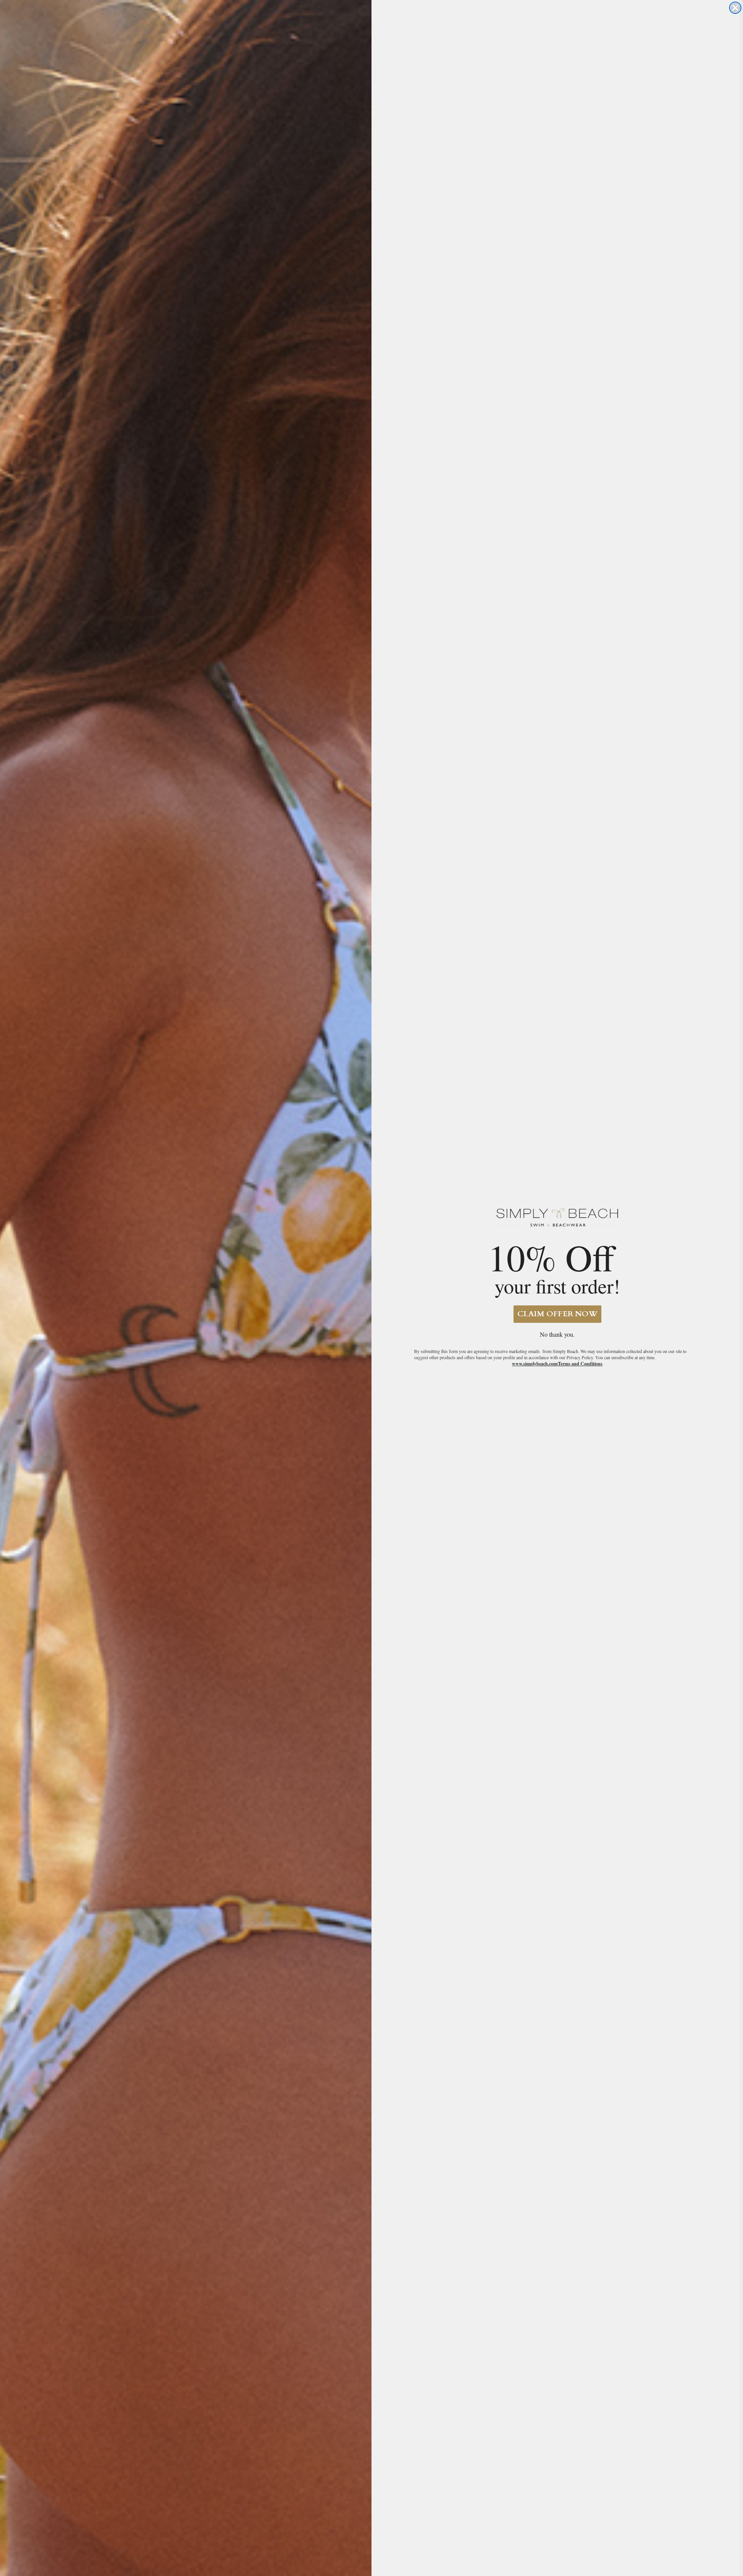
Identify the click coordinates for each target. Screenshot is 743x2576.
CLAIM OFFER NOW (557, 1314)
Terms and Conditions (580, 1364)
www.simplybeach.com (535, 1364)
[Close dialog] (735, 8)
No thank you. (557, 1334)
